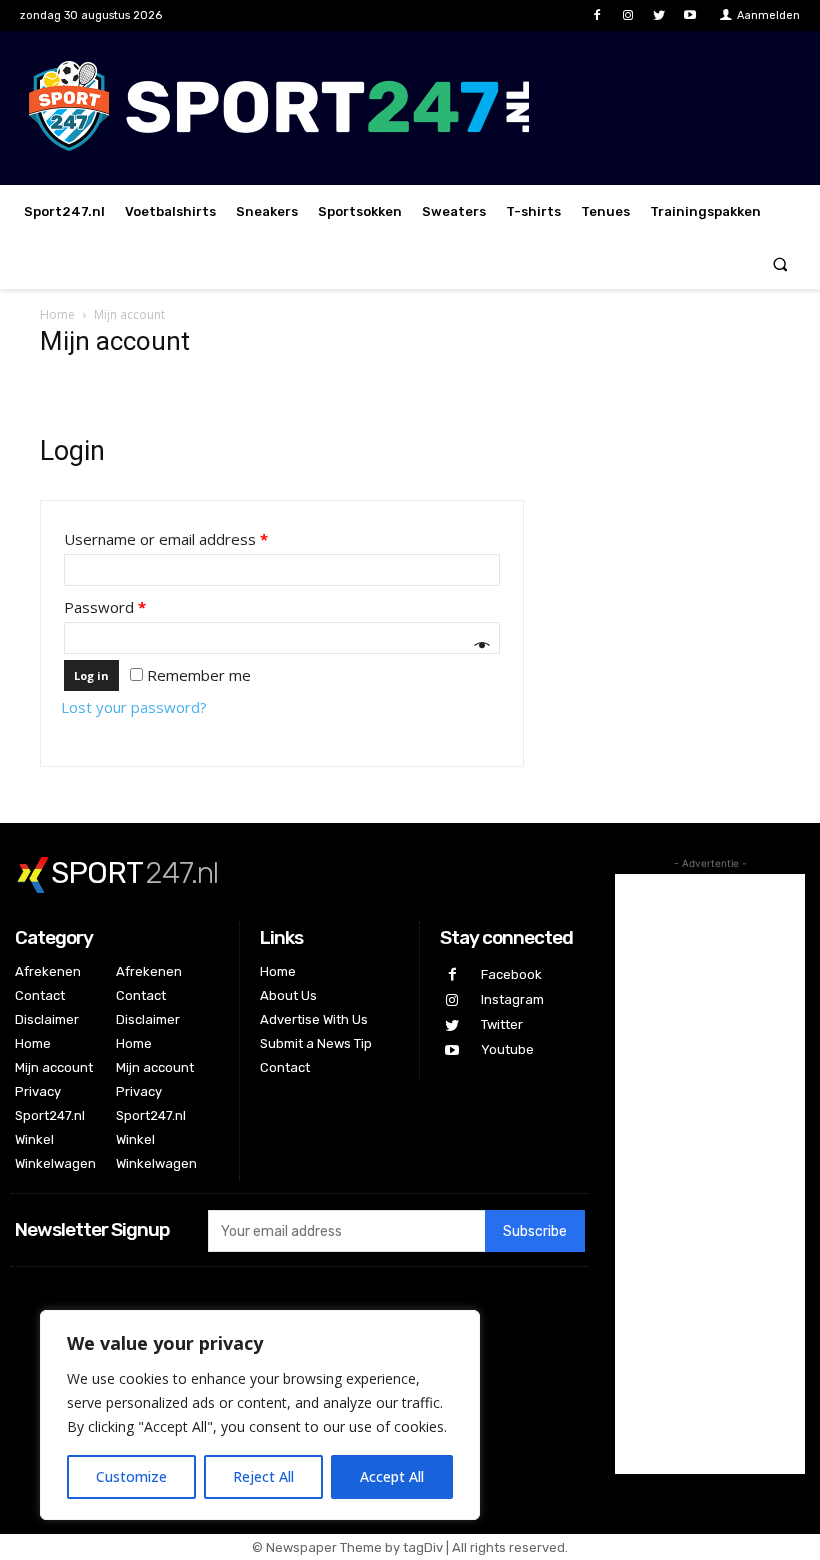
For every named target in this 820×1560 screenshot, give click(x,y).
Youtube (507, 1049)
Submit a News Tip (316, 1043)
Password (105, 607)
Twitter (502, 1024)
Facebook (511, 974)
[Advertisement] (710, 1174)
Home (57, 314)
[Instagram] (627, 15)
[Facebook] (596, 15)
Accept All (392, 1476)
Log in (91, 675)
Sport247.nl (50, 1115)
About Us (288, 995)
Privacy (38, 1091)
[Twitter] (659, 15)
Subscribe (535, 1231)
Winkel (34, 1139)
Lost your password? (134, 707)
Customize (131, 1476)
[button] (780, 263)
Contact (40, 995)
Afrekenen (48, 971)
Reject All (263, 1476)
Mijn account (54, 1067)
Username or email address (166, 539)
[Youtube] (690, 15)
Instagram (512, 999)
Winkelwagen (55, 1163)
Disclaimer (47, 1019)
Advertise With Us (314, 1019)
